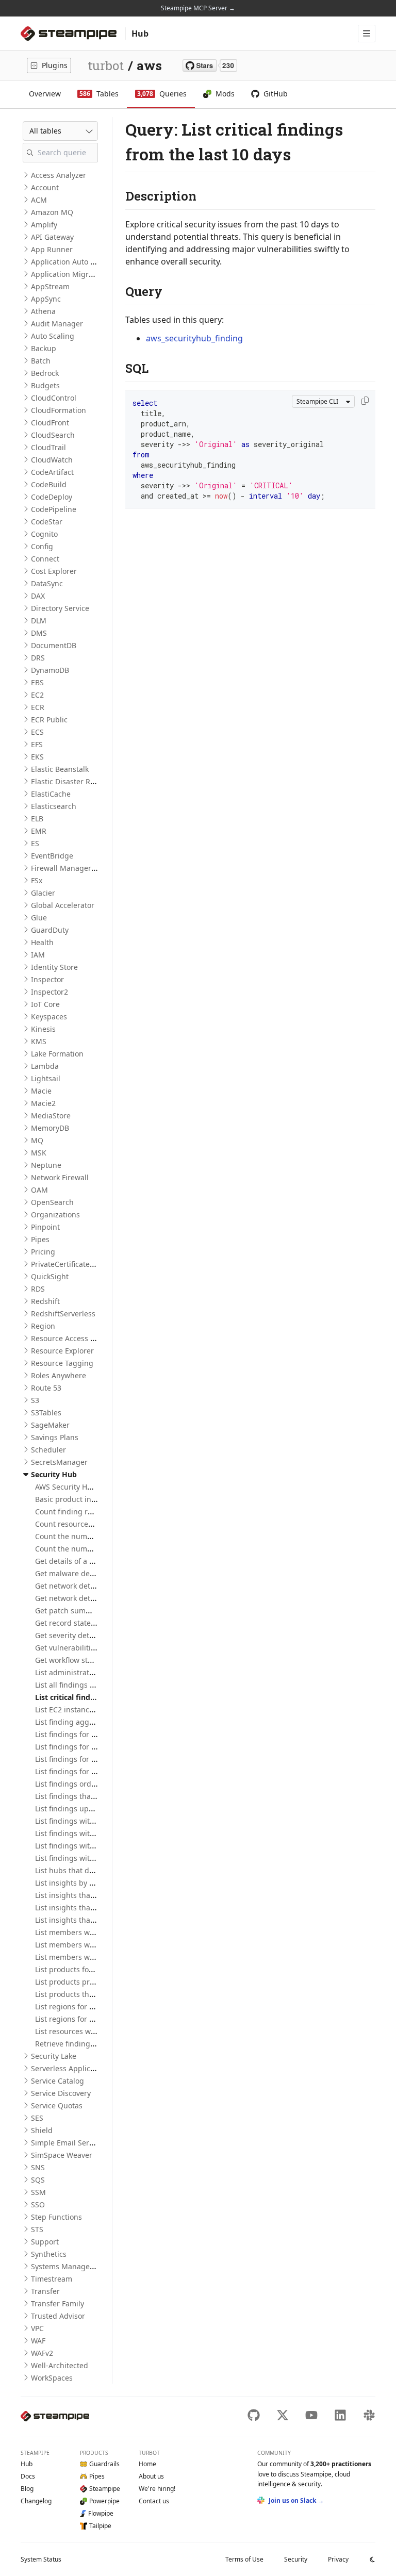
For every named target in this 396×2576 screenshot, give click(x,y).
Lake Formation (57, 1054)
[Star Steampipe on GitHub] (210, 65)
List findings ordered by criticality (93, 1784)
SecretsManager (59, 1462)
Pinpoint (45, 1227)
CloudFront (50, 423)
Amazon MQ (52, 212)
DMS (39, 633)
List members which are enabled (92, 1932)
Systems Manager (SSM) (72, 2266)
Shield (42, 2130)
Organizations (55, 1215)
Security (296, 2559)
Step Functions (56, 2217)
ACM (39, 200)
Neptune (46, 1165)
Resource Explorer (62, 1351)
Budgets (45, 385)
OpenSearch (52, 1202)
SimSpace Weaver (62, 2155)
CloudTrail (48, 447)
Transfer (45, 2291)
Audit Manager (57, 324)
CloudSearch (53, 435)
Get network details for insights (89, 1598)
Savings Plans (55, 1437)
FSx (37, 880)
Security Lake (54, 2056)
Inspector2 (49, 992)
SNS (38, 2167)
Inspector (47, 979)
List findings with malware (81, 1846)
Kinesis (43, 1029)
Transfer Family (57, 2303)
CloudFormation (59, 410)
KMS (39, 1041)
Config (42, 546)
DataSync (47, 583)
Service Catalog (57, 2081)
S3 (35, 1400)
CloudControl (54, 398)
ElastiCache (51, 794)
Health (42, 942)
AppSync (46, 299)
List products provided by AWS (88, 1982)
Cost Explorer (54, 571)
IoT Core (45, 1004)
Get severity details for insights (89, 1635)
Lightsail (46, 1078)
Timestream (52, 2279)
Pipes (40, 1239)
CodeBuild (49, 484)
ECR (38, 707)
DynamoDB (50, 670)
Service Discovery (61, 2093)
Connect (45, 559)
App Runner (52, 249)
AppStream (50, 286)
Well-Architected (60, 2365)
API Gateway (52, 237)
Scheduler (48, 1450)
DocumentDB (54, 645)
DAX (38, 596)
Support (45, 2242)
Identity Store (54, 967)
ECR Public (49, 720)
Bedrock (45, 373)
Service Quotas (57, 2106)
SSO (38, 2205)
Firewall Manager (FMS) (71, 868)
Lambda (45, 1066)
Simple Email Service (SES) (76, 2143)
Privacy (338, 2559)
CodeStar (47, 522)
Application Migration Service (82, 274)
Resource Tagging (62, 1363)
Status (41, 2559)
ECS (37, 732)
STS (37, 2229)
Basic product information (80, 1499)
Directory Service (60, 608)
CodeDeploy (52, 497)
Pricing (43, 1252)
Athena (43, 311)
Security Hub (54, 1474)
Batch (41, 361)
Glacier (43, 893)
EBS (37, 682)
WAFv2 (42, 2353)
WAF (38, 2341)
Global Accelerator (63, 905)
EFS (37, 744)
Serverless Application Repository (89, 2068)
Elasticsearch (54, 806)
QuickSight (50, 1276)
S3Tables (46, 1413)
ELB (37, 819)
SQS (38, 2180)
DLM (39, 621)
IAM (38, 955)
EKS (37, 757)
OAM (39, 1190)
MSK (39, 1153)
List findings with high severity (88, 1833)
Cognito (44, 534)
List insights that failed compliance (96, 1895)
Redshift (45, 1301)
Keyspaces (49, 1017)
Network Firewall (60, 1177)
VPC (37, 2328)
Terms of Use (244, 2559)
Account (45, 187)
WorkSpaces (52, 2378)
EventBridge (52, 856)
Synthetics (49, 2254)
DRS (38, 658)
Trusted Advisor (58, 2316)
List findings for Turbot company (91, 1771)
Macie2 (43, 1103)
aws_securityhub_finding (194, 338)
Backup (44, 348)
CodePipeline (54, 509)
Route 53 (46, 1388)
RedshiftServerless (63, 1314)
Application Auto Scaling (73, 262)
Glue (39, 918)
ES (35, 843)
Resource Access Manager (76, 1338)
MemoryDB (50, 1128)
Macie (41, 1091)
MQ (37, 1140)
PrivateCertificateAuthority (76, 1264)
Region (43, 1326)
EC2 (37, 695)
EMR (39, 831)
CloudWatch (52, 460)
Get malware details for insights (90, 1573)
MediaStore (51, 1116)
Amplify (44, 225)
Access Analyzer (59, 175)
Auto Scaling (53, 336)
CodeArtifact (52, 472)
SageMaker (50, 1425)
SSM (38, 2192)
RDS (38, 1289)
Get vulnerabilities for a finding (89, 1648)
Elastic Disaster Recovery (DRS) (84, 781)
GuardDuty (50, 930)
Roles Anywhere (59, 1375)
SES (37, 2118)
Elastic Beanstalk (60, 769)
